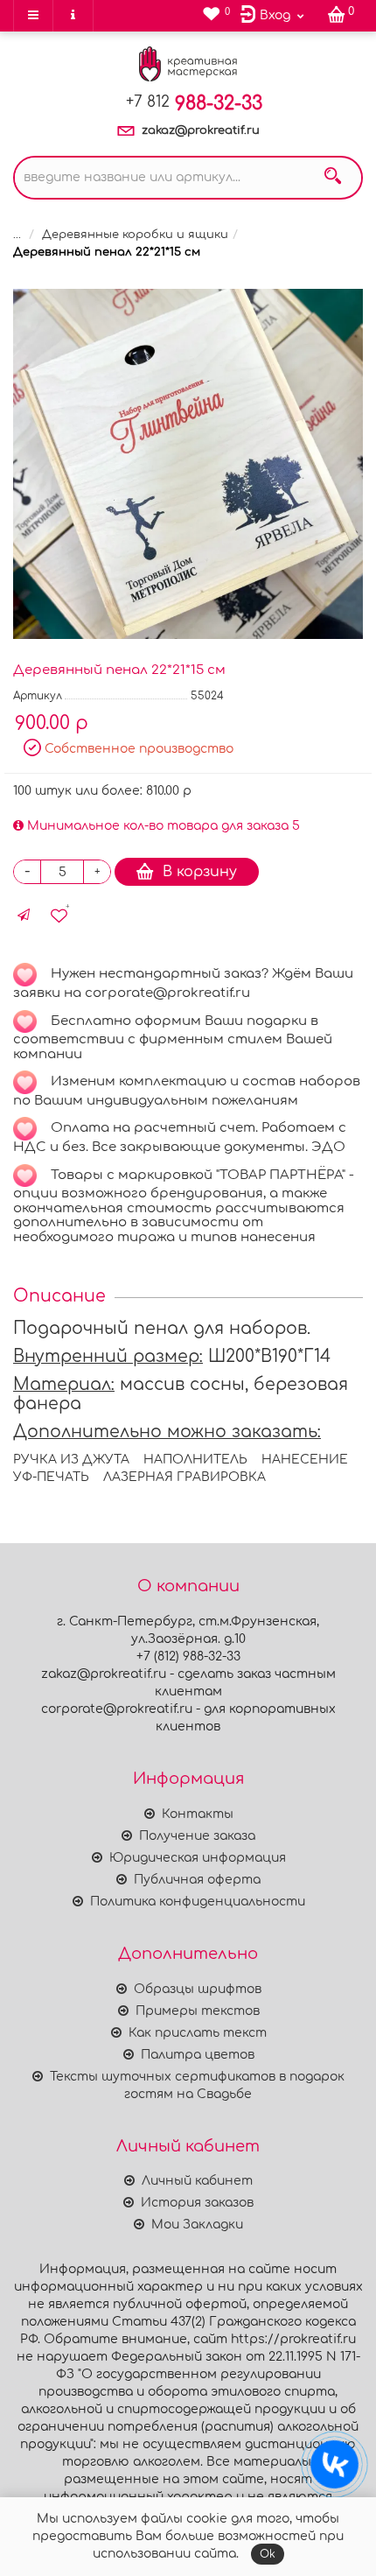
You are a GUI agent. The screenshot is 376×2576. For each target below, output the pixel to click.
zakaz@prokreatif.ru (201, 130)
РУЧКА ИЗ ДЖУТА (71, 1460)
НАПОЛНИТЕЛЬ (195, 1460)
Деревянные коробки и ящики (135, 235)
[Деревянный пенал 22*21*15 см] (188, 464)
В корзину (200, 872)
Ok (268, 2554)
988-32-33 (194, 103)
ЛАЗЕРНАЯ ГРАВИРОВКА (185, 1477)
